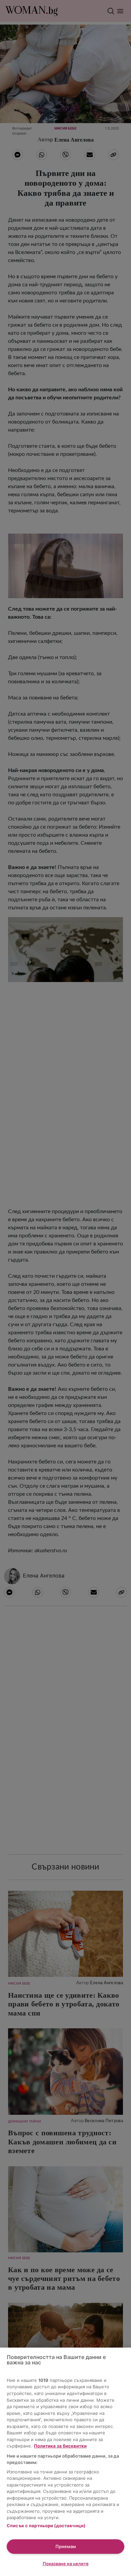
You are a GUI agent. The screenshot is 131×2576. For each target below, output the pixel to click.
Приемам (66, 2546)
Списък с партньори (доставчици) (46, 2526)
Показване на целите (66, 2564)
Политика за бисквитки (60, 2446)
